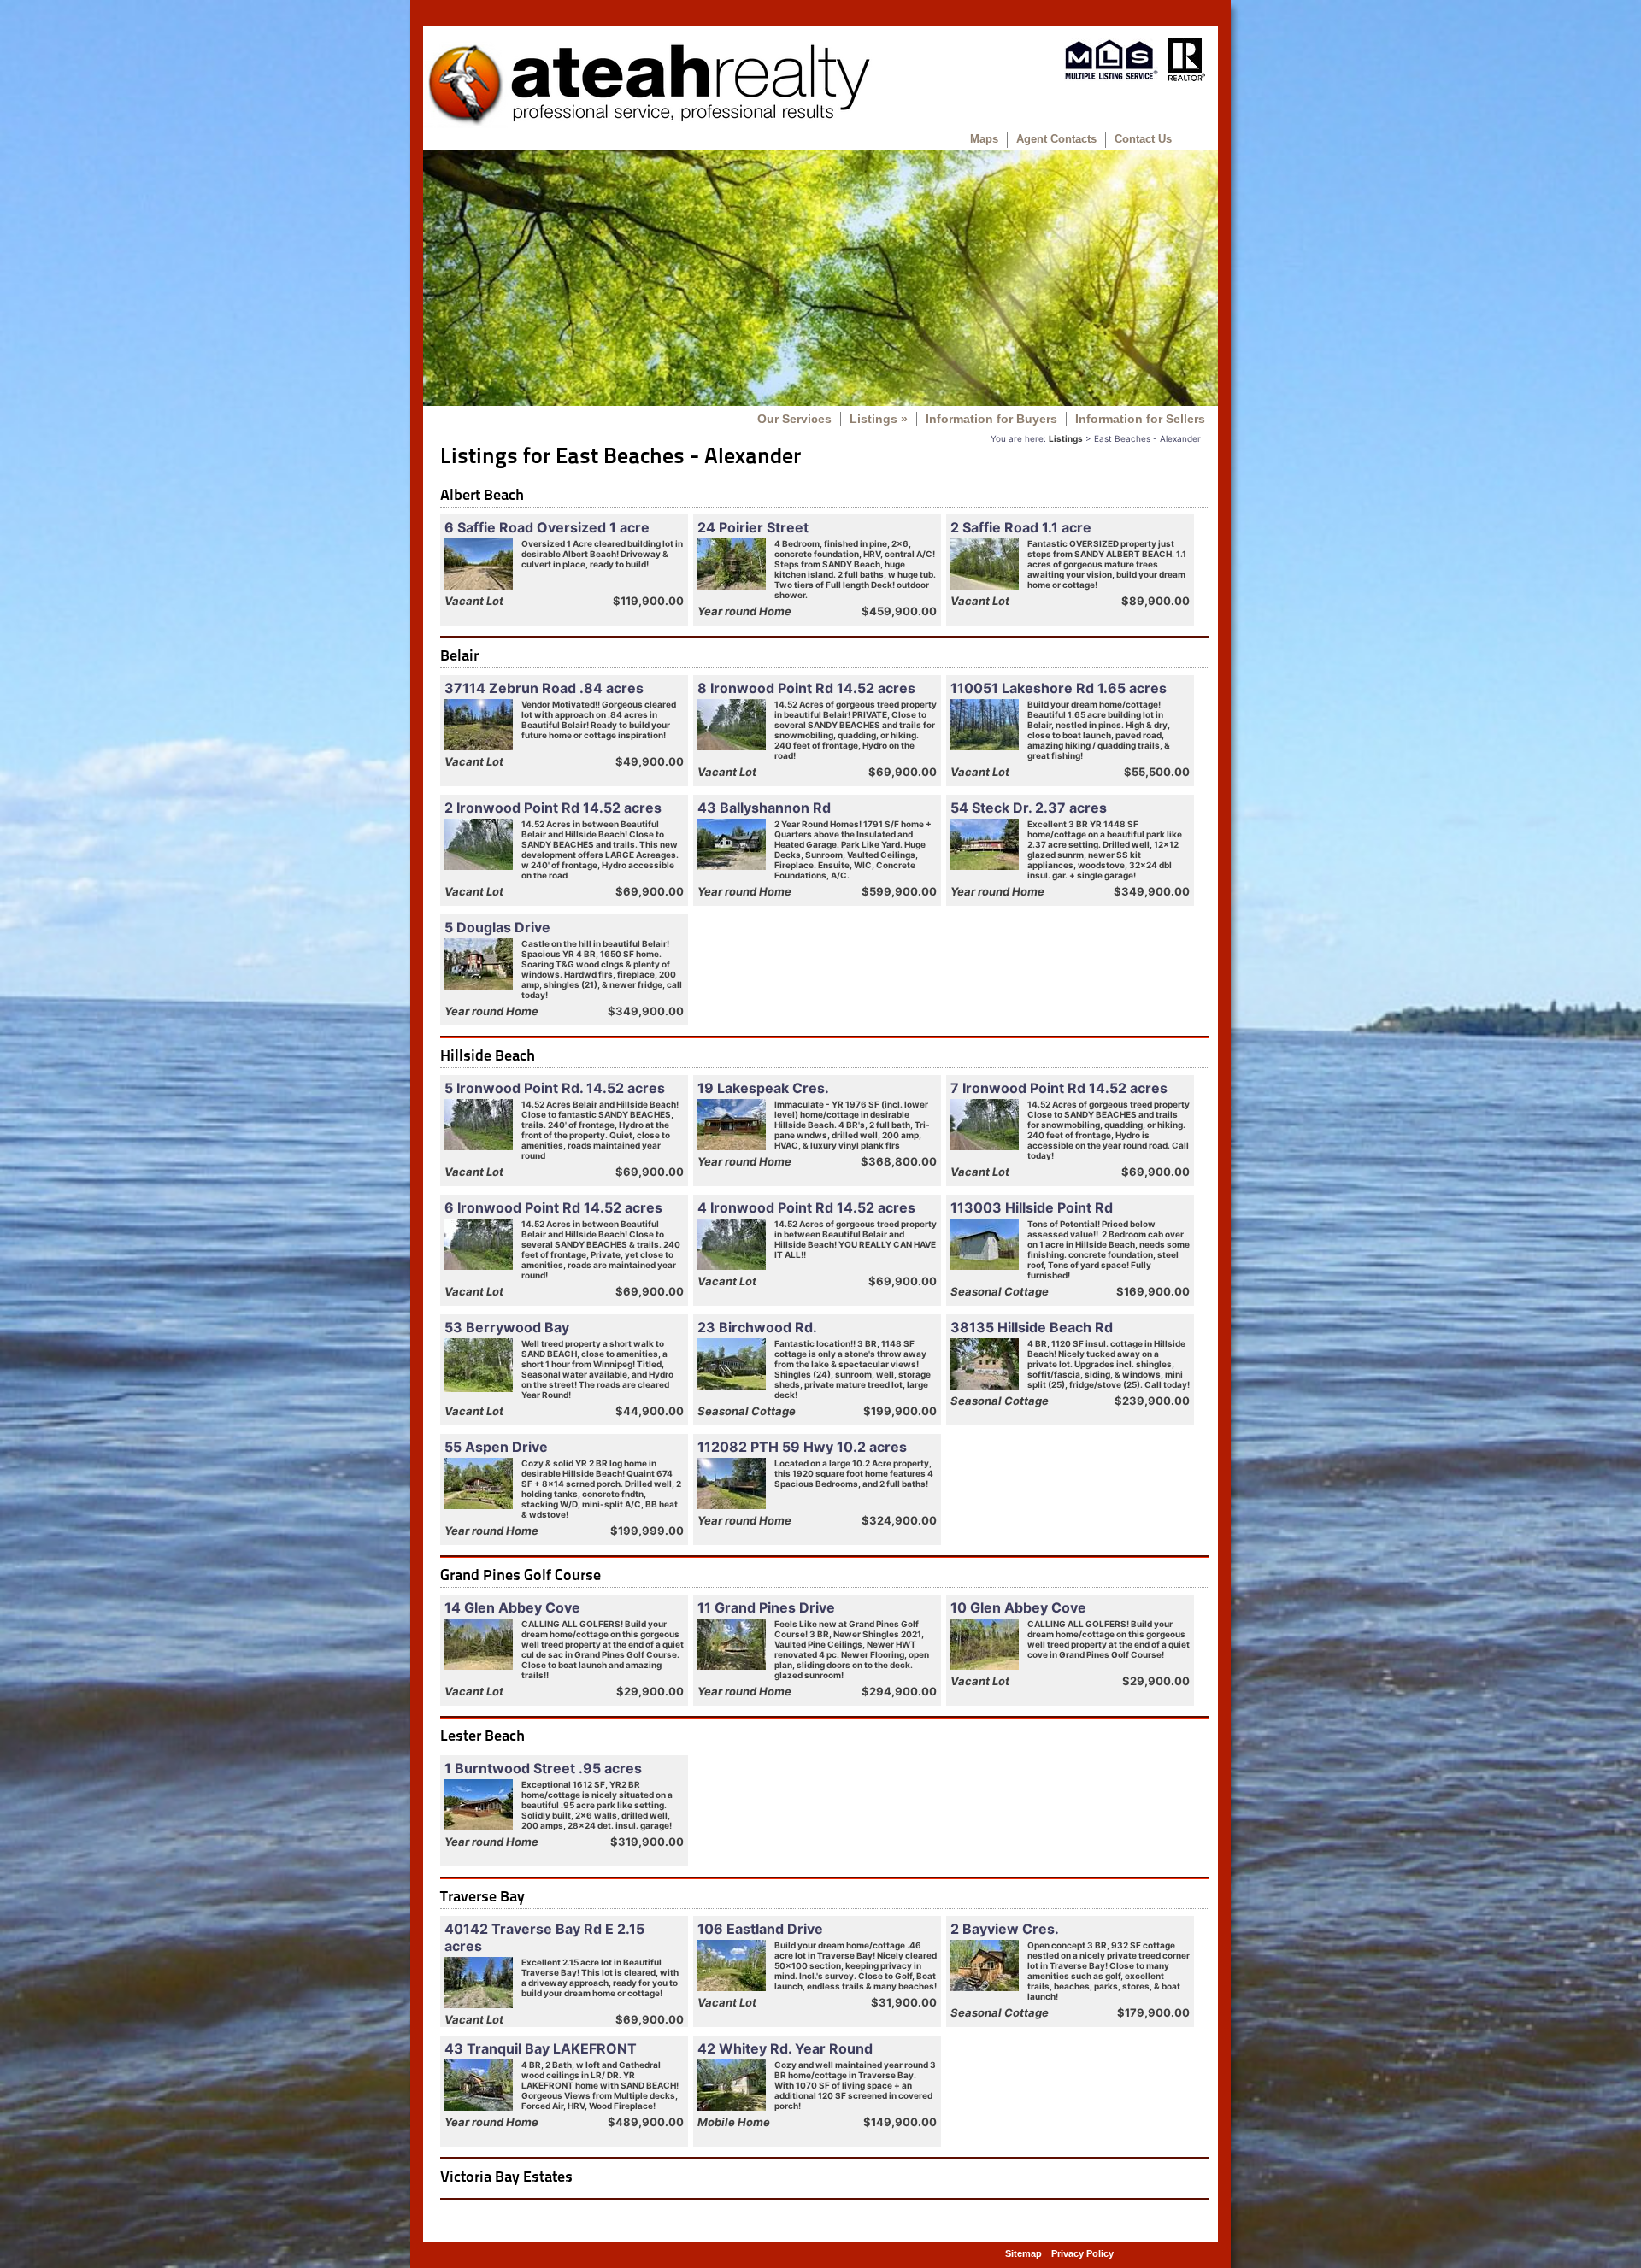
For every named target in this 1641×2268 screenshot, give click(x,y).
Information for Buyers (991, 419)
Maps (984, 139)
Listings (879, 419)
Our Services (794, 419)
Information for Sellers (1140, 419)
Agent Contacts (1056, 139)
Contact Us (1143, 139)
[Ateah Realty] (648, 124)
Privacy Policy (1082, 2253)
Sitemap (1023, 2253)
